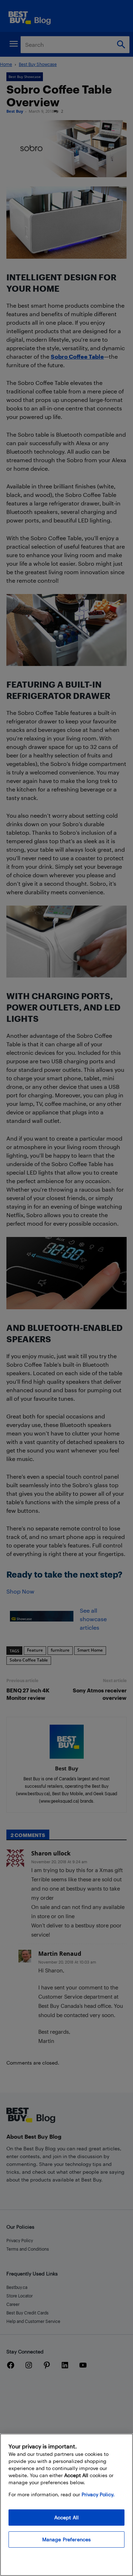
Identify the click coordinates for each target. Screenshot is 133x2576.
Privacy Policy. (98, 2494)
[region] (66, 2505)
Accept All (66, 2517)
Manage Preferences (67, 2539)
